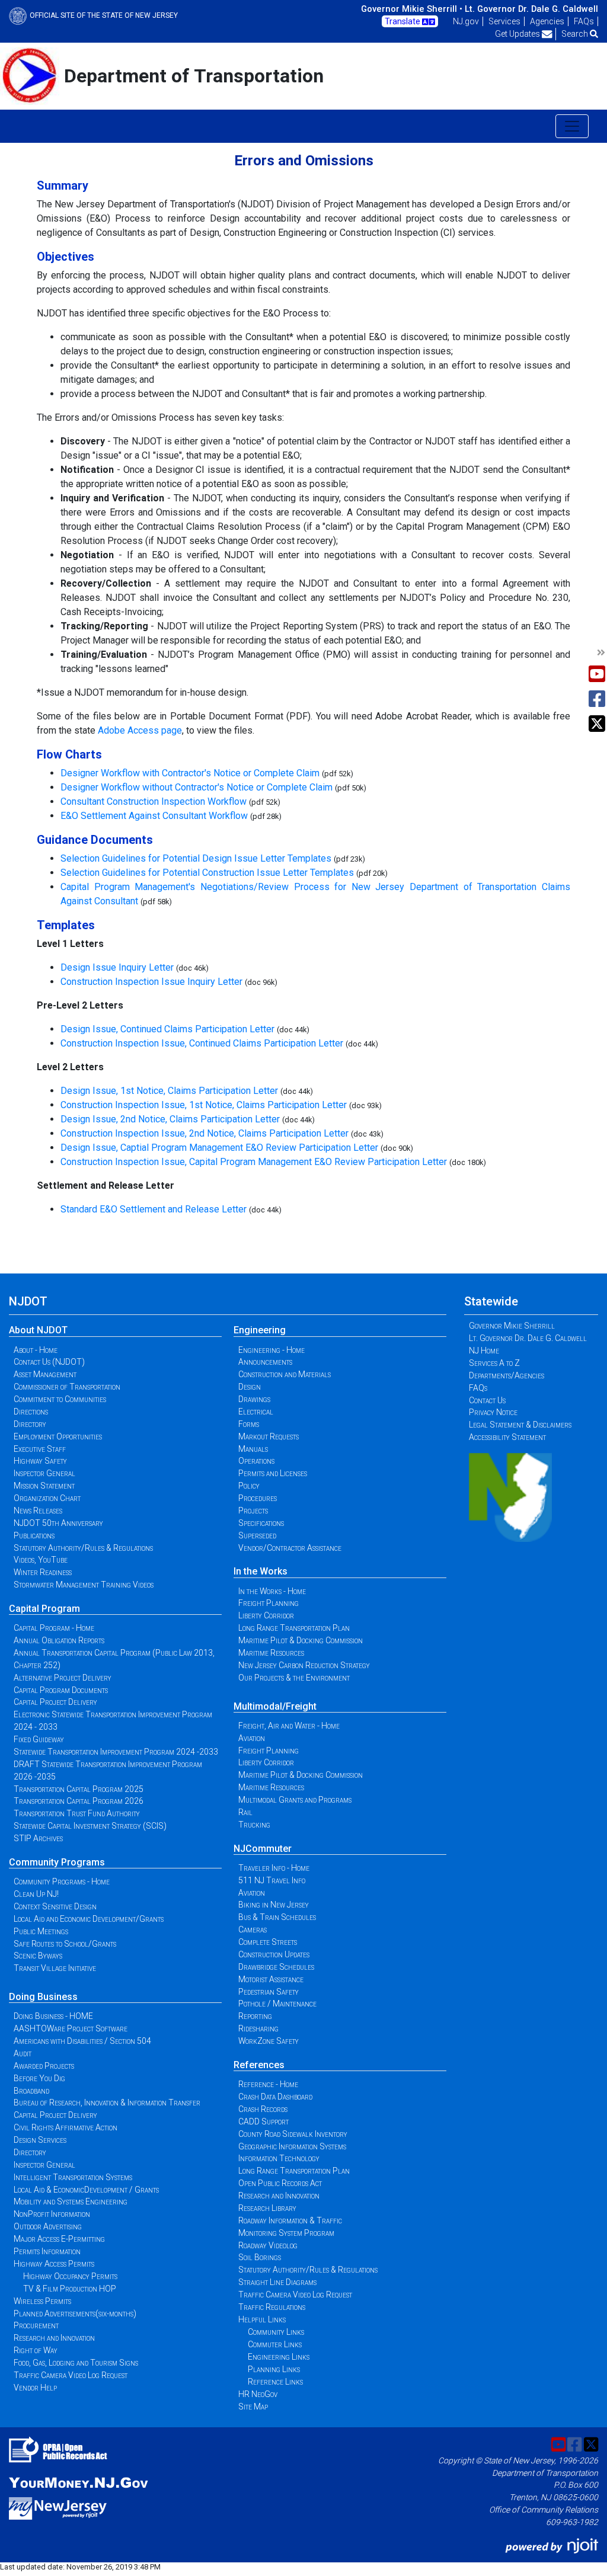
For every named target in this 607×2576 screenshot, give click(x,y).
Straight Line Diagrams (277, 2282)
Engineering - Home (271, 1350)
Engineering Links (279, 2357)
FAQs (584, 21)
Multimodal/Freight (275, 1706)
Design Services (40, 2140)
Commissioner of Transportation (67, 1387)
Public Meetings (41, 1931)
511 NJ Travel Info (272, 1880)
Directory (30, 1424)
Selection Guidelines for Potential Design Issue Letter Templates (196, 858)
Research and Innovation (54, 2338)
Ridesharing (258, 2028)
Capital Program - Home (54, 1628)
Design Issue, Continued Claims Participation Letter (167, 1029)
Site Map (253, 2407)
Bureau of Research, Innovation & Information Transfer (107, 2103)
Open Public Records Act (280, 2183)
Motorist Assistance (271, 1979)
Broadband (31, 2091)
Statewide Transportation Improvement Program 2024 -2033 (116, 1752)
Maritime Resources (271, 1653)
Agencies (547, 21)
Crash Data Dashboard (275, 2097)
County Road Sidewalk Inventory (293, 2134)
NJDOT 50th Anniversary (58, 1523)
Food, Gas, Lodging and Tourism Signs (76, 2363)
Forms (249, 1424)
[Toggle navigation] (572, 126)
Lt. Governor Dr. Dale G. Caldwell (531, 9)
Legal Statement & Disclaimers (520, 1425)
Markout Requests (269, 1436)
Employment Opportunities (58, 1436)
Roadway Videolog (268, 2245)
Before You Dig (39, 2078)
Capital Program (44, 1609)
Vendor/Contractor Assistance (290, 1548)
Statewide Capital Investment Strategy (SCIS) (90, 1826)
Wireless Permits (42, 2301)
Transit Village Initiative (55, 1968)
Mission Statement (44, 1486)
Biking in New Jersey (274, 1905)
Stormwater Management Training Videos (84, 1585)
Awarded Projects (44, 2066)
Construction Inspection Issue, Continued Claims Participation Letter (202, 1043)
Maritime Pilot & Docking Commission (301, 1640)
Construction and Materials (285, 1374)
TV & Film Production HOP (70, 2289)
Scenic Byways (38, 1956)
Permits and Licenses (273, 1473)
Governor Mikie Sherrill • (412, 9)
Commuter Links (275, 2344)
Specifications (261, 1523)
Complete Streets (268, 1942)
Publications (34, 1535)
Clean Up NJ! (36, 1894)
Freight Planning (269, 1603)
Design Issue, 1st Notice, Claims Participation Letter (169, 1091)
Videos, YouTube (41, 1560)
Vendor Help (35, 2388)
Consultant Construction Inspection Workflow (154, 801)
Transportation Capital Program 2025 (79, 1789)
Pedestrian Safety (269, 1992)
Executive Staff (40, 1449)
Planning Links (274, 2369)
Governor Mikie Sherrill (512, 1326)
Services (504, 21)
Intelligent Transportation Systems (73, 2177)
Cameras (253, 1929)
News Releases (38, 1511)
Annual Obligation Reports (59, 1640)
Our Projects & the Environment (294, 1678)
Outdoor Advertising (48, 2226)
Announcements (265, 1362)
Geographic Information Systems (292, 2146)
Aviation (252, 1738)
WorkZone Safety (269, 2041)
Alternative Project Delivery (63, 1678)
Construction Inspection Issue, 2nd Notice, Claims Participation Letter (205, 1133)
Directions (31, 1412)
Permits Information (47, 2251)
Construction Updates (274, 1954)
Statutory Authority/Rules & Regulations (83, 1548)
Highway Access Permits (54, 2264)
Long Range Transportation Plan (294, 1628)
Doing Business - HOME (53, 2016)
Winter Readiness (43, 1572)
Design (250, 1387)
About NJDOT (38, 1330)
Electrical (256, 1412)
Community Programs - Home (62, 1881)
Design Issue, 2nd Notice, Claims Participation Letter (170, 1119)
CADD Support (263, 2121)
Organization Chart (47, 1498)
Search (576, 34)
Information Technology (279, 2158)
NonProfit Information (52, 2214)
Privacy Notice (493, 1412)
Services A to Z (494, 1363)
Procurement (36, 2325)
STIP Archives (38, 1838)
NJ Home (484, 1351)
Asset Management (45, 1374)
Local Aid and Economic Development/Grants (89, 1919)
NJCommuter (263, 1849)
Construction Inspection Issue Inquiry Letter (151, 982)
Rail (245, 1812)
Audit (23, 2053)
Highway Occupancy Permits (70, 2276)
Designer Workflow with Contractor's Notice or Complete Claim (191, 773)
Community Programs (57, 1862)
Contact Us (487, 1400)
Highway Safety (40, 1461)
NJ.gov (466, 21)
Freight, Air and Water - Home (289, 1726)
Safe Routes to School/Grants (65, 1944)
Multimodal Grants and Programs (295, 1800)
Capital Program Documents (61, 1690)
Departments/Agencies (507, 1375)
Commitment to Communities (60, 1399)
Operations (256, 1461)
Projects (253, 1511)
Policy (249, 1486)
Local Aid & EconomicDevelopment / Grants (86, 2190)
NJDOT (28, 1301)
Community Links (276, 2332)
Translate (403, 21)
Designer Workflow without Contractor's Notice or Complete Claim (197, 787)
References (259, 2065)
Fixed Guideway (39, 1739)
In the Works (261, 1571)
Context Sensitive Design (55, 1906)
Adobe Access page (140, 730)
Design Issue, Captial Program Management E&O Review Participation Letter (219, 1148)
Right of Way (36, 2350)
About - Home (36, 1350)
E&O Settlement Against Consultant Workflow (154, 816)
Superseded (257, 1535)
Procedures (258, 1498)
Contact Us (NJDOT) (49, 1362)
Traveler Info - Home (274, 1868)
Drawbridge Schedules (276, 1967)
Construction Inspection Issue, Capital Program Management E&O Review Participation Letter (254, 1162)
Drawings (254, 1399)
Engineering (260, 1330)
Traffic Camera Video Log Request (71, 2375)
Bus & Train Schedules (277, 1917)
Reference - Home (268, 2084)
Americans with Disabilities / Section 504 (82, 2041)
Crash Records (263, 2109)
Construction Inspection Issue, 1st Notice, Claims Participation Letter (204, 1105)
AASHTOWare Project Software (71, 2028)
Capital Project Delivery (55, 1702)
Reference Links (275, 2382)
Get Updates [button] (518, 34)
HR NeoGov (258, 2394)
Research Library (267, 2208)
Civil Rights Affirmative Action (66, 2127)
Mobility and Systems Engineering (71, 2201)
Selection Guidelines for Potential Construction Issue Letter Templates (207, 873)
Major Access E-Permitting (59, 2239)
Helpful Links (262, 2319)
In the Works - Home (272, 1591)
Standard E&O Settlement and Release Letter (154, 1209)
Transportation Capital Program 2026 (79, 1801)
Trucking (254, 1825)
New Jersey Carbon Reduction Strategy (304, 1665)
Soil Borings (260, 2257)
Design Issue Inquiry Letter (117, 967)
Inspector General (44, 1473)
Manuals (253, 1449)
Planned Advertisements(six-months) (75, 2313)
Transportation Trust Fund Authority (77, 1813)
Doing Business (43, 1997)
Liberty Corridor (266, 1615)
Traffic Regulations (272, 2307)
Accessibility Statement (507, 1437)
